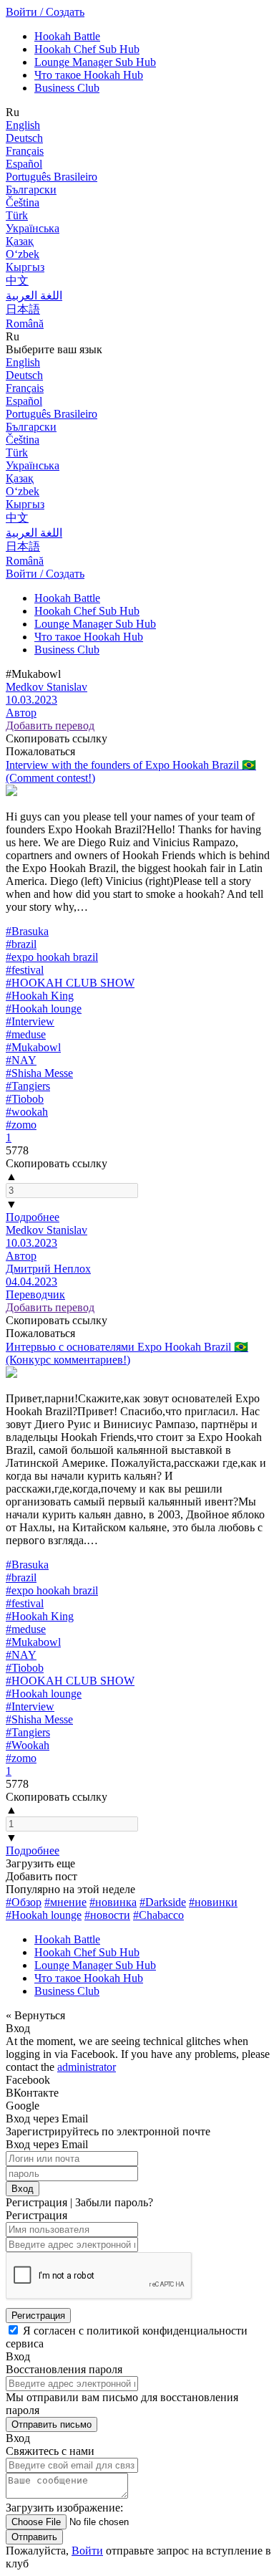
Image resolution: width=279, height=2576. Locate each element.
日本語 (23, 309)
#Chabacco (158, 1915)
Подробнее (33, 1217)
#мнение (65, 1902)
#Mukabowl (33, 1047)
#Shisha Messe (39, 1073)
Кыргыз (25, 267)
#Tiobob (25, 1099)
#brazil (21, 944)
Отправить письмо (52, 2424)
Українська (33, 228)
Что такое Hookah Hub (89, 75)
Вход (23, 2189)
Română (25, 324)
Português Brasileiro (52, 177)
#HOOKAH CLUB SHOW (70, 983)
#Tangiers (28, 1086)
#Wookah (28, 1745)
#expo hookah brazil (52, 957)
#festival (25, 970)
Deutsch (24, 138)
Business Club (67, 88)
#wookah (27, 1112)
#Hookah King (40, 996)
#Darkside (163, 1902)
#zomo (21, 1125)
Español (24, 164)
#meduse (26, 1034)
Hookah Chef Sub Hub (87, 49)
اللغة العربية (34, 296)
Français (25, 151)
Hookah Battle (67, 36)
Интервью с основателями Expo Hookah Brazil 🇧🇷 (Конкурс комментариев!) (127, 1353)
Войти (87, 2551)
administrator (87, 2067)
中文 (17, 281)
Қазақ (20, 241)
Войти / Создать (45, 12)
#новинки (213, 1902)
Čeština (23, 202)
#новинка (113, 1902)
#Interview (30, 1021)
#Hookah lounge (44, 1009)
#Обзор (24, 1902)
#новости (107, 1915)
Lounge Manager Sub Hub (95, 62)
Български (31, 190)
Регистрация (38, 2316)
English (23, 125)
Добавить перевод (50, 726)
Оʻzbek (23, 254)
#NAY (21, 1060)
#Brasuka (27, 931)
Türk (17, 215)
